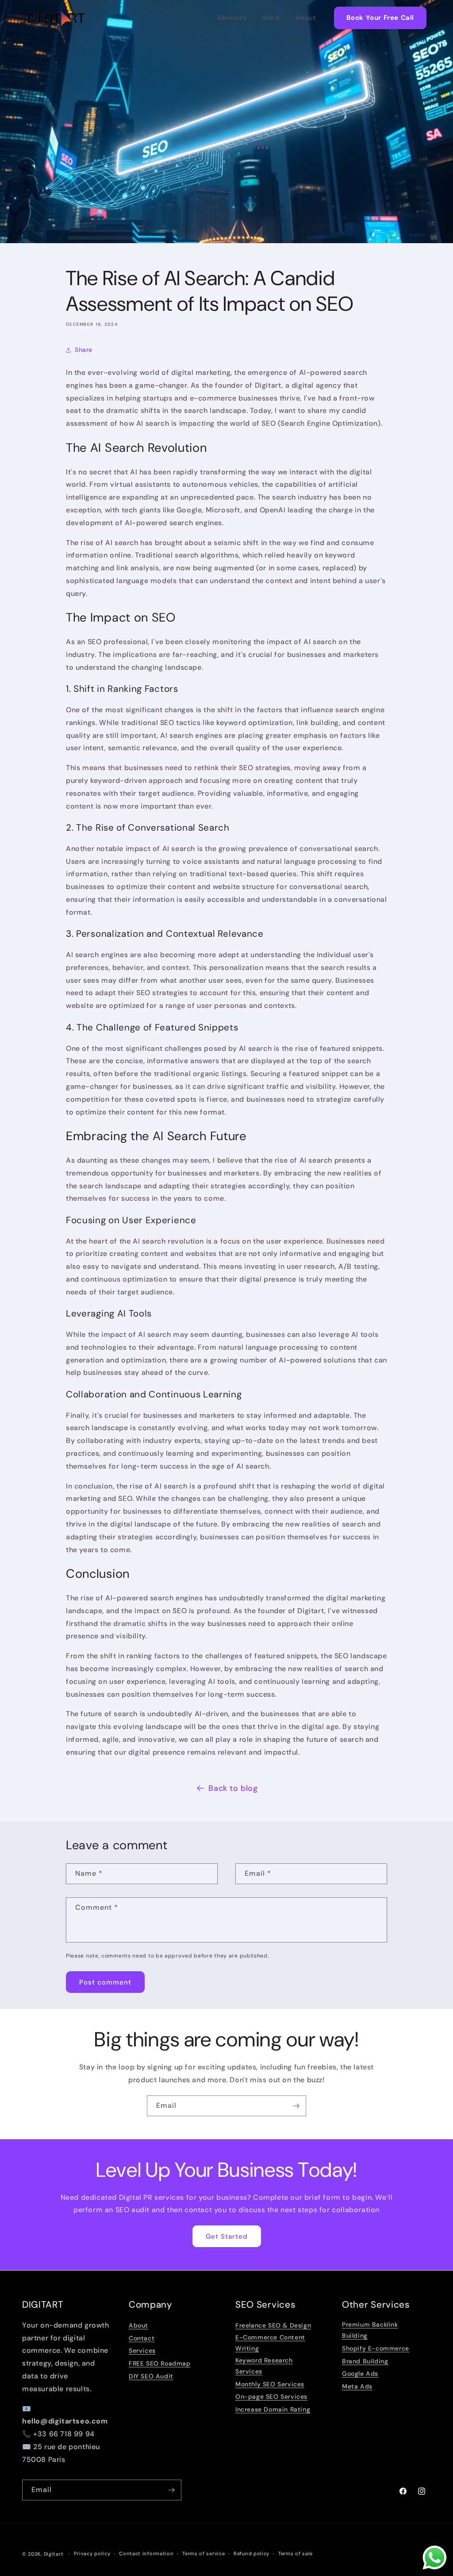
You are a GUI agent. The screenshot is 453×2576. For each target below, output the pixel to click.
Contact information (146, 2553)
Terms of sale (296, 2553)
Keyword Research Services (264, 2366)
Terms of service (203, 2553)
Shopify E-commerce (376, 2348)
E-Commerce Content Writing (270, 2343)
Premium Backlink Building (370, 2330)
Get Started (227, 2236)
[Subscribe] (296, 2106)
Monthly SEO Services (270, 2384)
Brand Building (365, 2361)
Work (271, 18)
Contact (142, 2338)
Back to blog (233, 1788)
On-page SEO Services (271, 2397)
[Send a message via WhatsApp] (435, 2558)
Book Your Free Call (380, 18)
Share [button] (84, 350)
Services (232, 18)
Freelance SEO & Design (273, 2325)
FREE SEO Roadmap (160, 2363)
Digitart (54, 2554)
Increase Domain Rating (273, 2409)
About (306, 18)
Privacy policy (92, 2553)
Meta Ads (357, 2386)
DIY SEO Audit (151, 2376)
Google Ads (360, 2374)
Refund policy (251, 2553)
